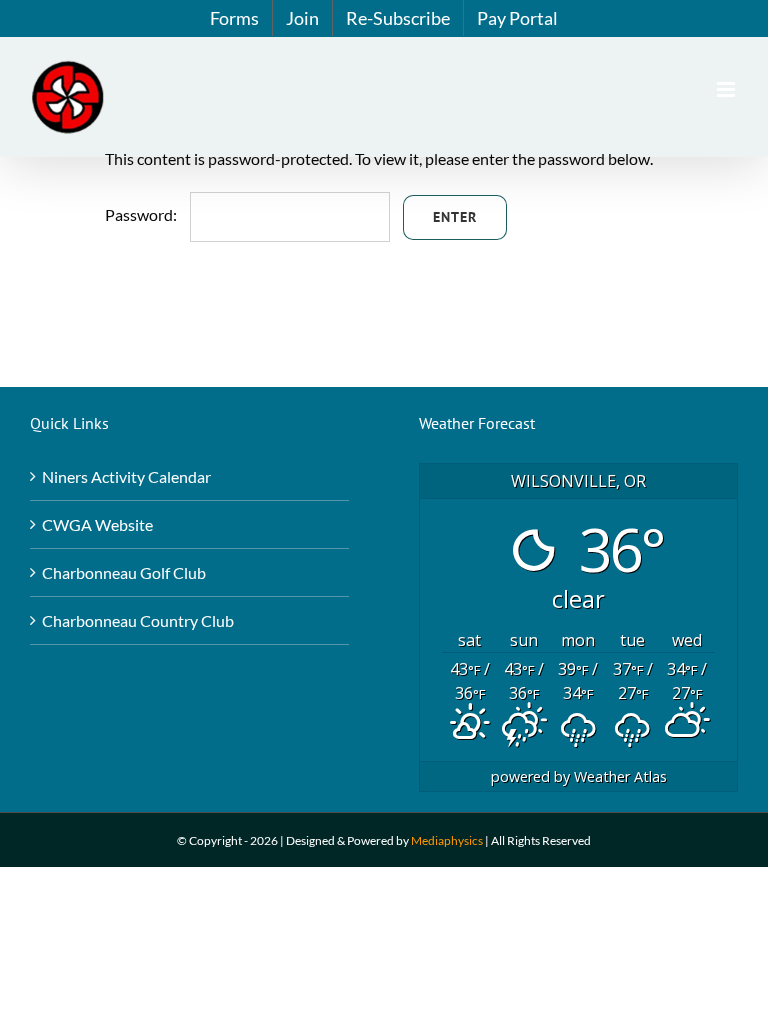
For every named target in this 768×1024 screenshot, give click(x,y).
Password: (142, 214)
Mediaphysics (447, 840)
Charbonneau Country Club (138, 620)
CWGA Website (97, 524)
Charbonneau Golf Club (124, 572)
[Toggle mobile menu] (727, 89)
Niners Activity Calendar (126, 476)
